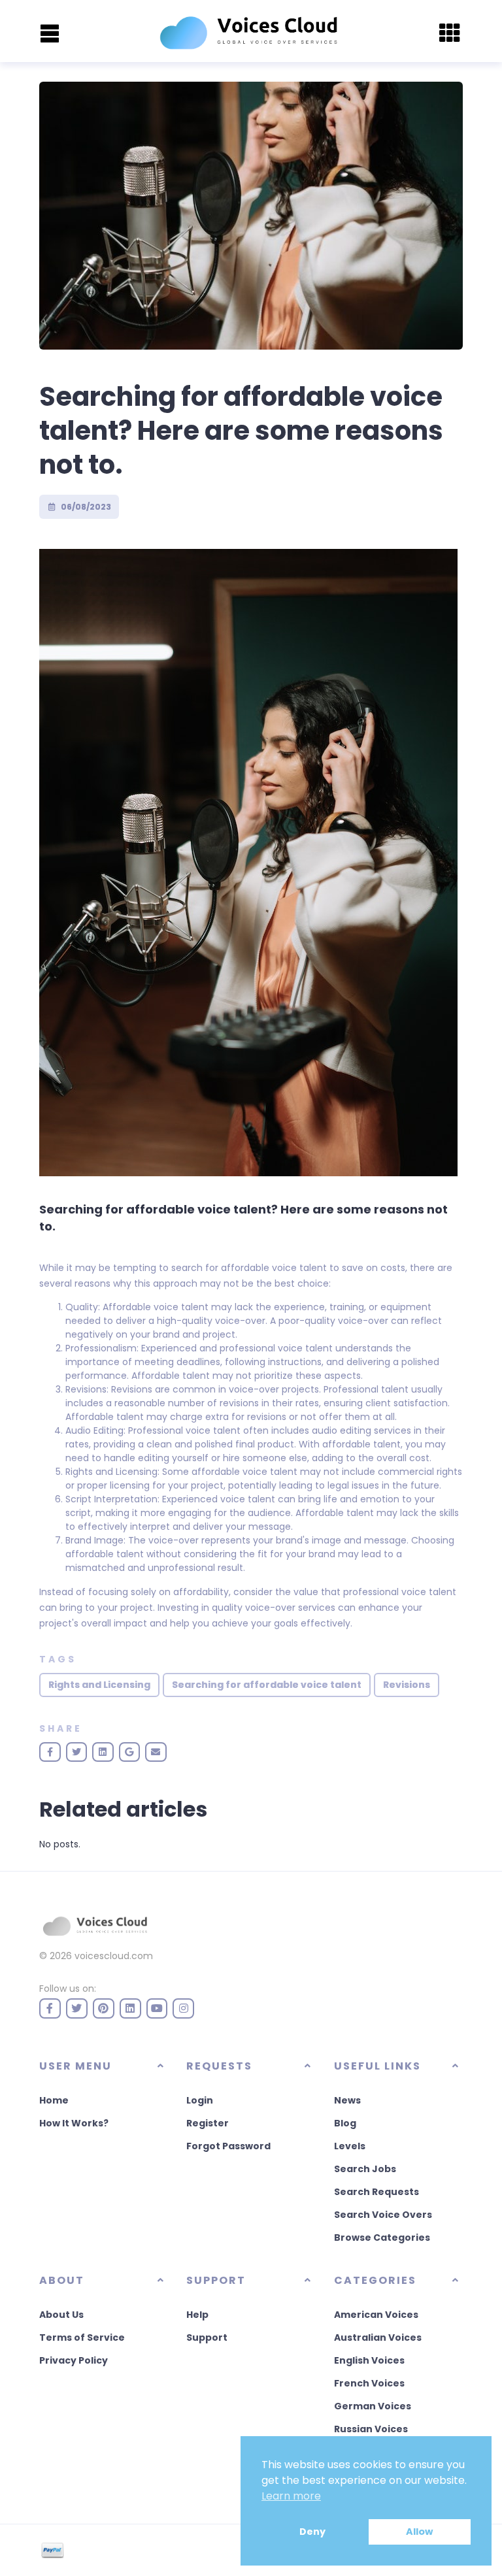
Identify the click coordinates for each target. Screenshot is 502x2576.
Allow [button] (419, 2532)
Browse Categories (382, 2237)
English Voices (369, 2360)
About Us (61, 2315)
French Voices (369, 2383)
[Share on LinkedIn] (103, 1752)
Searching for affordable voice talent (267, 1685)
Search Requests (376, 2192)
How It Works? (74, 2123)
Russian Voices (371, 2429)
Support (207, 2337)
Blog (345, 2123)
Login (200, 2100)
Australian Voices (378, 2337)
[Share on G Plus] (130, 1752)
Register (208, 2123)
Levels (350, 2146)
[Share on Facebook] (50, 1752)
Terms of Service (82, 2337)
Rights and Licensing (99, 1685)
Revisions (407, 1685)
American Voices (376, 2315)
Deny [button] (312, 2532)
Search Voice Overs (383, 2215)
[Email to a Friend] (156, 1752)
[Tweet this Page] (77, 1752)
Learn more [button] (291, 2496)
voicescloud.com (114, 1956)
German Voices (373, 2406)
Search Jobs (365, 2169)
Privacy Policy (74, 2360)
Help (197, 2315)
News (347, 2100)
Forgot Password (228, 2146)
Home (54, 2100)
